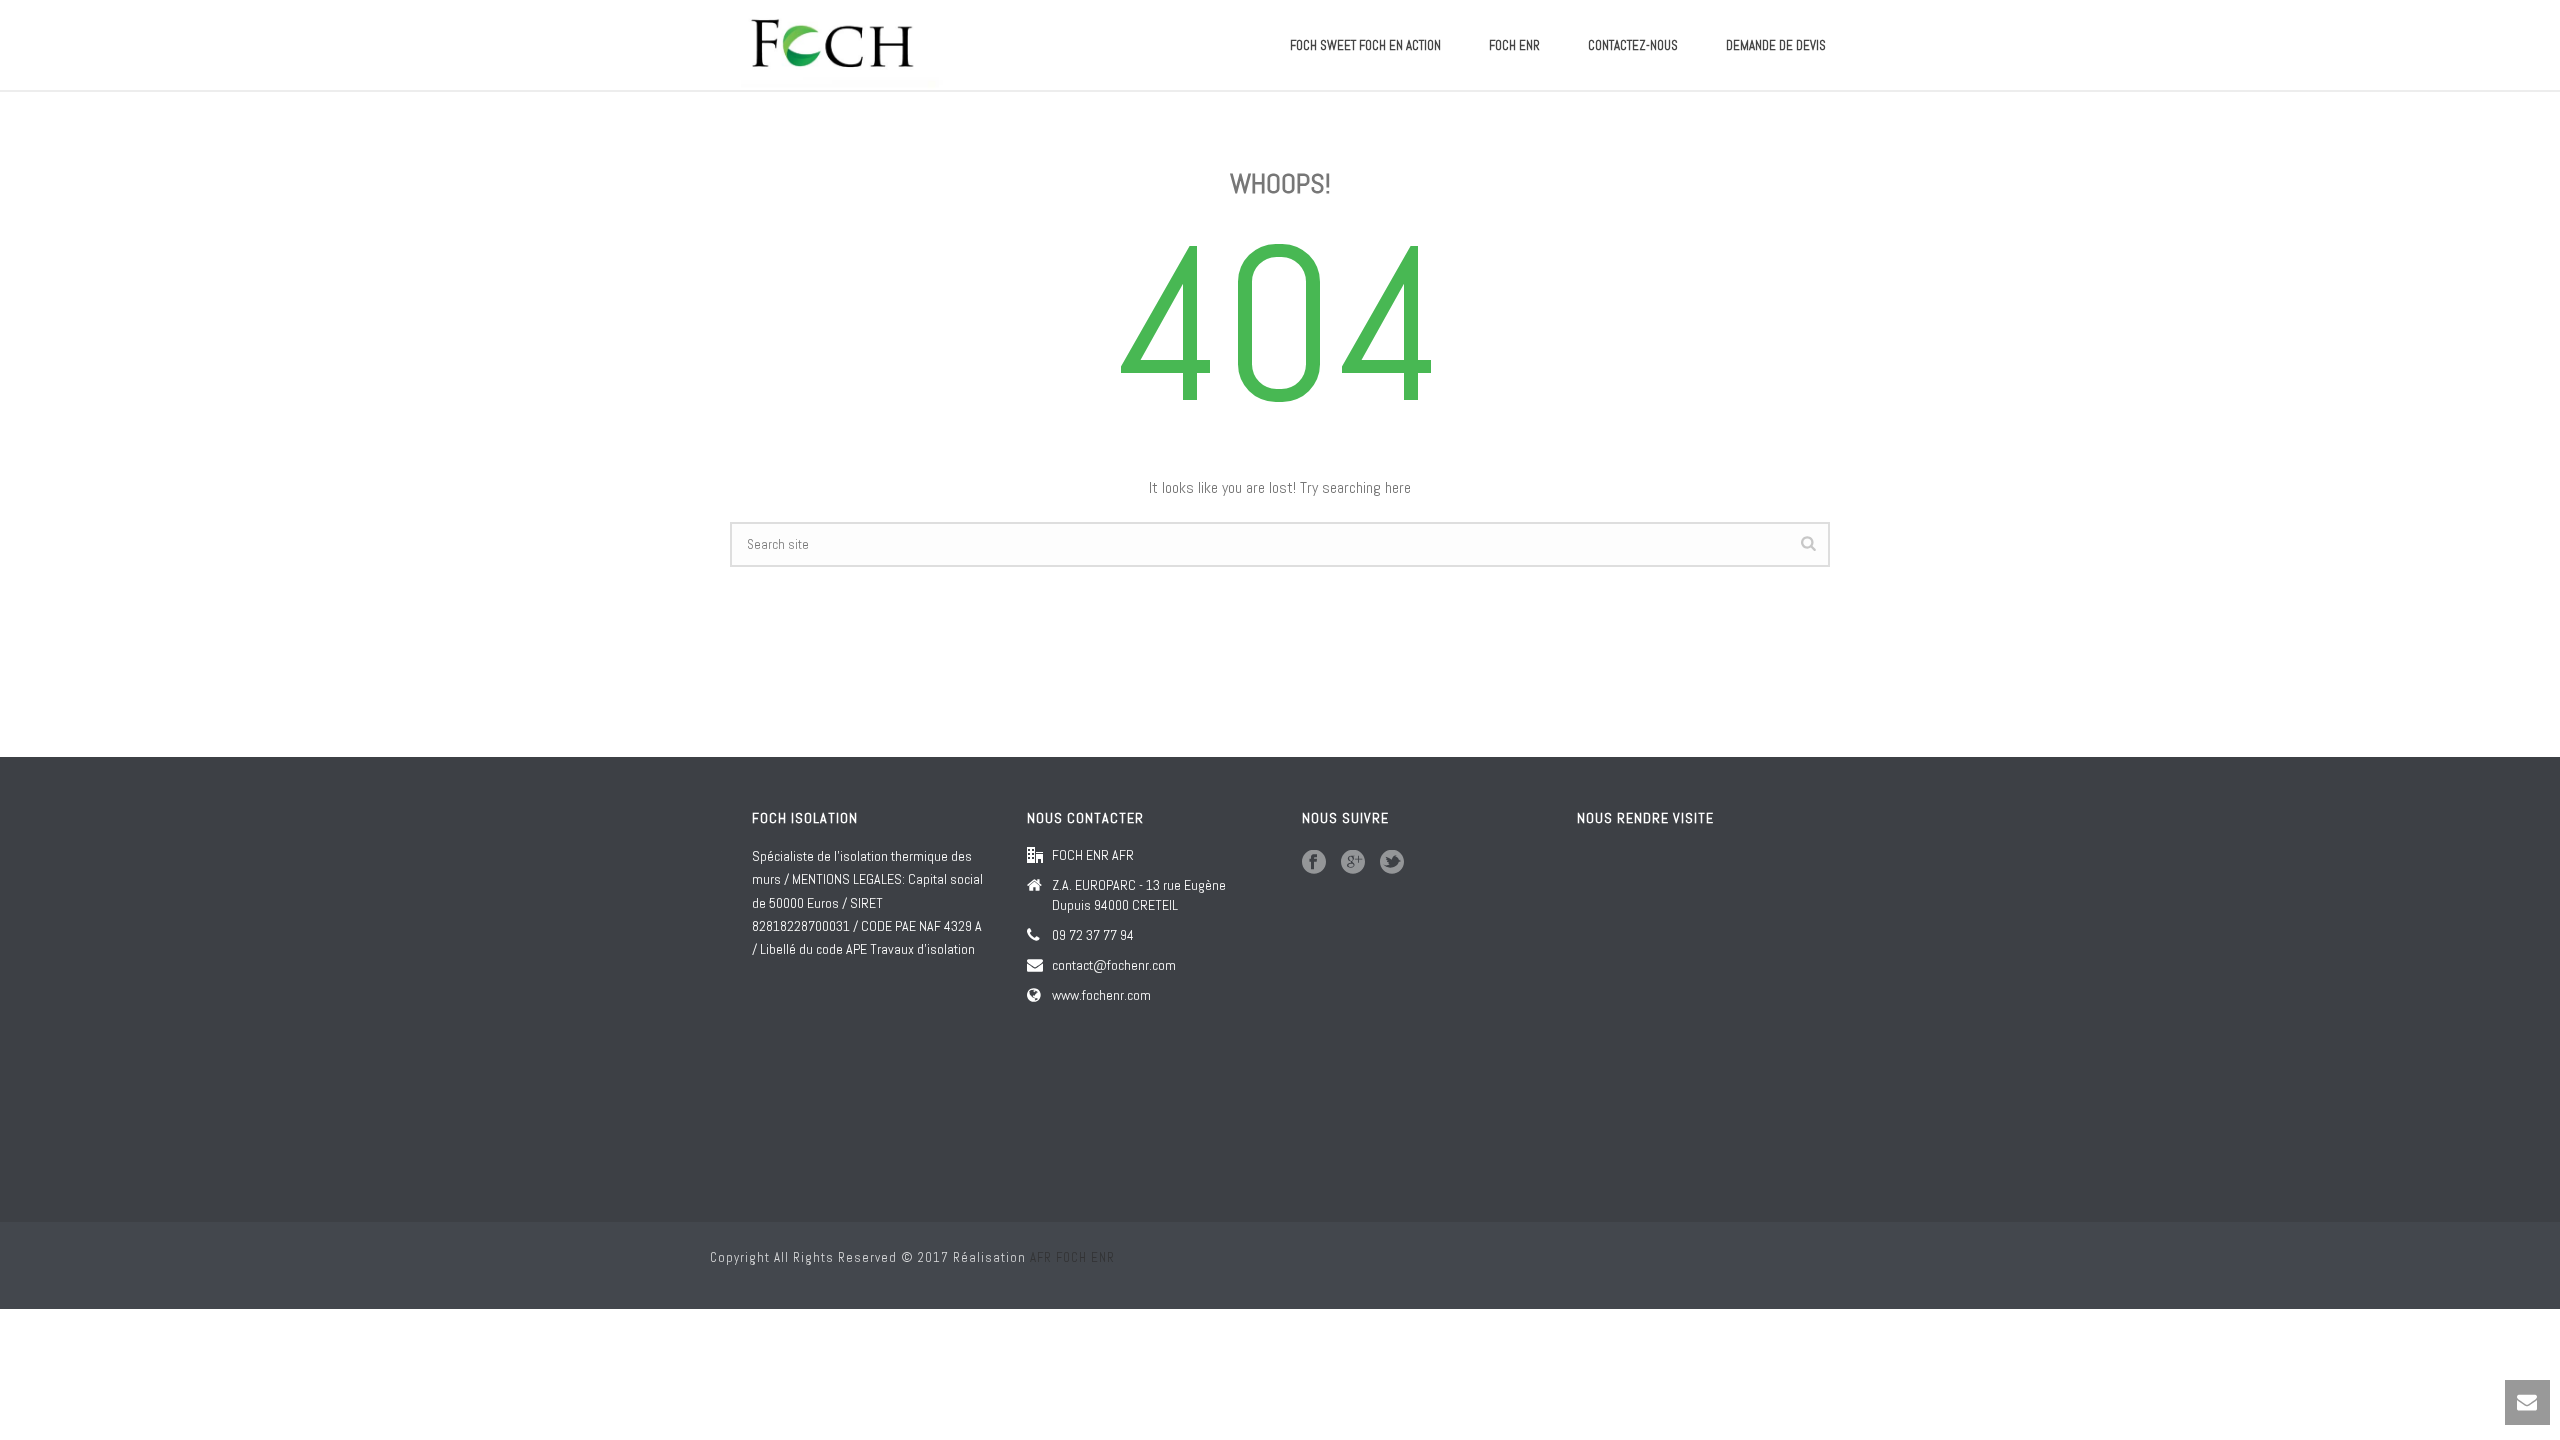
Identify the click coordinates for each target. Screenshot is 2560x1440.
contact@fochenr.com (1114, 965)
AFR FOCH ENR (1072, 1257)
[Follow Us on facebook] (1314, 863)
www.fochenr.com (1101, 995)
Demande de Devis (1776, 45)
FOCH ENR (1514, 45)
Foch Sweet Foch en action (1365, 45)
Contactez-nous (1633, 45)
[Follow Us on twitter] (1392, 863)
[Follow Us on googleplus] (1353, 863)
